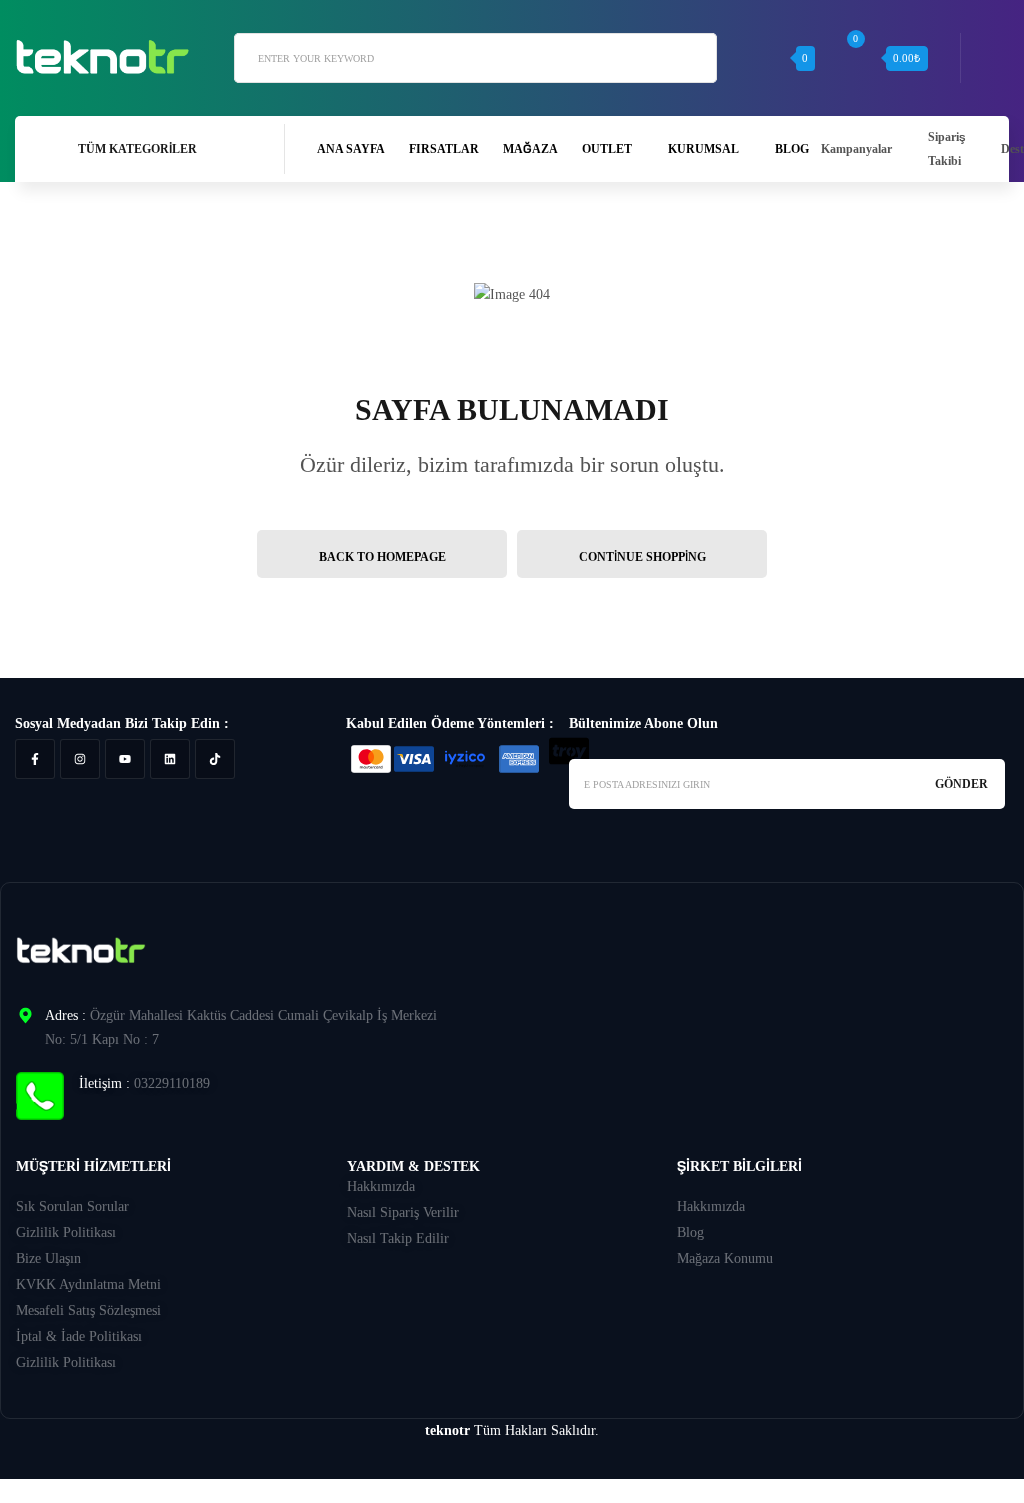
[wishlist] (766, 58)
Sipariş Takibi (946, 149)
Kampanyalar (856, 149)
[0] (856, 58)
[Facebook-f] (35, 759)
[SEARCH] (692, 57)
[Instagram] (80, 759)
